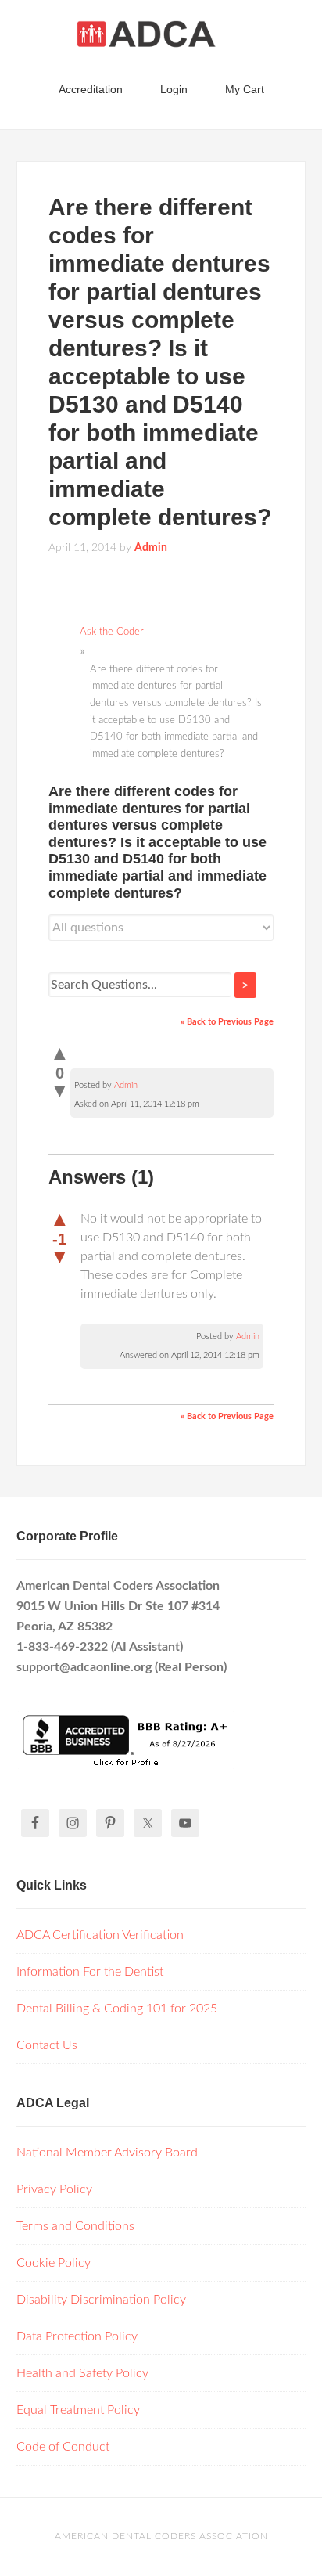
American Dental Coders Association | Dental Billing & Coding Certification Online (161, 39)
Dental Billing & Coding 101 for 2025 (117, 2009)
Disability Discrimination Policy (101, 2300)
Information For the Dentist (90, 1972)
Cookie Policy (54, 2263)
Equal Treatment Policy (78, 2410)
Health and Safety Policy (82, 2373)
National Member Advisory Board (107, 2153)
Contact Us (47, 2045)
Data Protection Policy (77, 2336)
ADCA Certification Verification (100, 1935)
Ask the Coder (112, 632)
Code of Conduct (63, 2447)
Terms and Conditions (75, 2226)
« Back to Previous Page (227, 1022)
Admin (126, 1085)
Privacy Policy (54, 2189)
